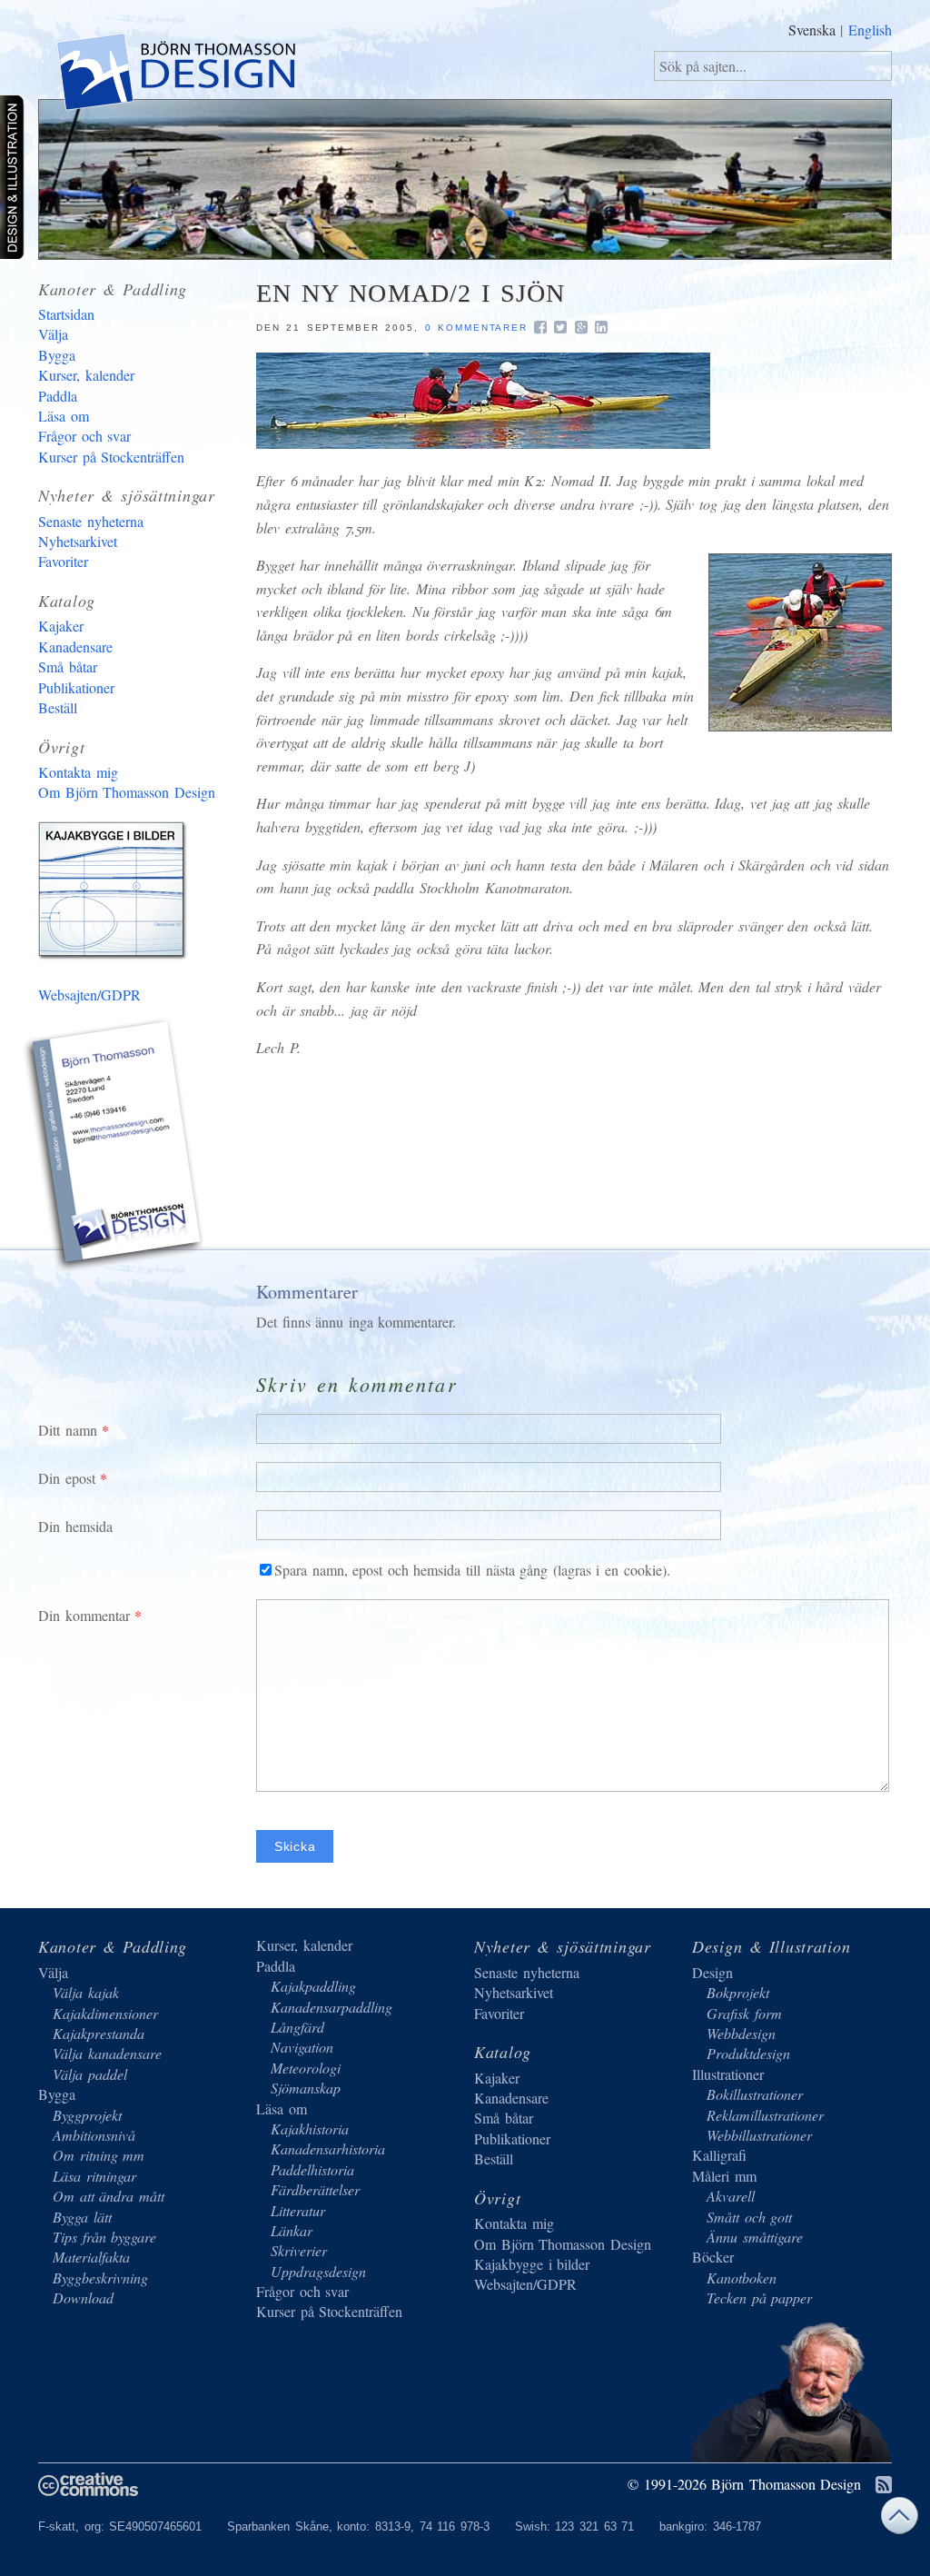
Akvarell (731, 2196)
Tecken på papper (759, 2298)
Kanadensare (75, 646)
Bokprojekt (738, 1992)
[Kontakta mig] (115, 1148)
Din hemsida (75, 1526)
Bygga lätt (82, 2217)
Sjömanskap (306, 2088)
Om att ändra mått (109, 2196)
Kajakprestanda (99, 2033)
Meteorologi (306, 2068)
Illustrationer (728, 2074)
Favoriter (63, 561)
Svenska (812, 30)
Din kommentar (84, 1615)
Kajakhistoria (310, 2128)
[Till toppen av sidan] (899, 2520)
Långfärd (297, 2027)
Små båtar (68, 666)
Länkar (292, 2230)
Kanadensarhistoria (328, 2148)
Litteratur (298, 2210)
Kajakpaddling (313, 1986)
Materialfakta (91, 2257)
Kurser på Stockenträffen (111, 457)
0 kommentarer (477, 328)
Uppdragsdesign (318, 2271)
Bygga (57, 355)
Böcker (713, 2257)
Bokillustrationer (755, 2094)
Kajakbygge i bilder (115, 894)
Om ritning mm (99, 2155)
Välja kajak (86, 1992)
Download (83, 2298)
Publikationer (76, 687)
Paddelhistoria (312, 2169)
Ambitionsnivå (94, 2135)
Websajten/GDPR (89, 995)
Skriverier (299, 2250)
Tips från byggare (104, 2237)
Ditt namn (68, 1430)
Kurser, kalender (86, 375)
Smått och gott (749, 2217)
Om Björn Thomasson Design (127, 792)
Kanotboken (742, 2278)
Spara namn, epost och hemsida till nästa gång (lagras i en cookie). (472, 1570)
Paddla (58, 396)
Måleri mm (724, 2176)
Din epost (67, 1478)
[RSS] (884, 2486)
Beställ (58, 707)
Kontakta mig (78, 772)
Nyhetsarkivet (78, 541)
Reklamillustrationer (765, 2115)
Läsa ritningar (94, 2176)
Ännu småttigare (755, 2237)
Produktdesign (748, 2053)
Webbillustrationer (759, 2135)
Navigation (302, 2047)
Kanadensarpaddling (331, 2007)
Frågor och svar (84, 436)
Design (712, 1972)
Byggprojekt (87, 2115)
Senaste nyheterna (91, 521)
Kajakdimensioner (105, 2013)
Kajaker (61, 626)
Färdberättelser (315, 2189)
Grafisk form (744, 2013)
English (870, 30)
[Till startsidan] (175, 75)
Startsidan (66, 314)
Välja (53, 334)
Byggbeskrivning (100, 2278)
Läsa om (64, 416)
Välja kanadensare (107, 2053)
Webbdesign (741, 2033)
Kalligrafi (719, 2155)
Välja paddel (90, 2074)
